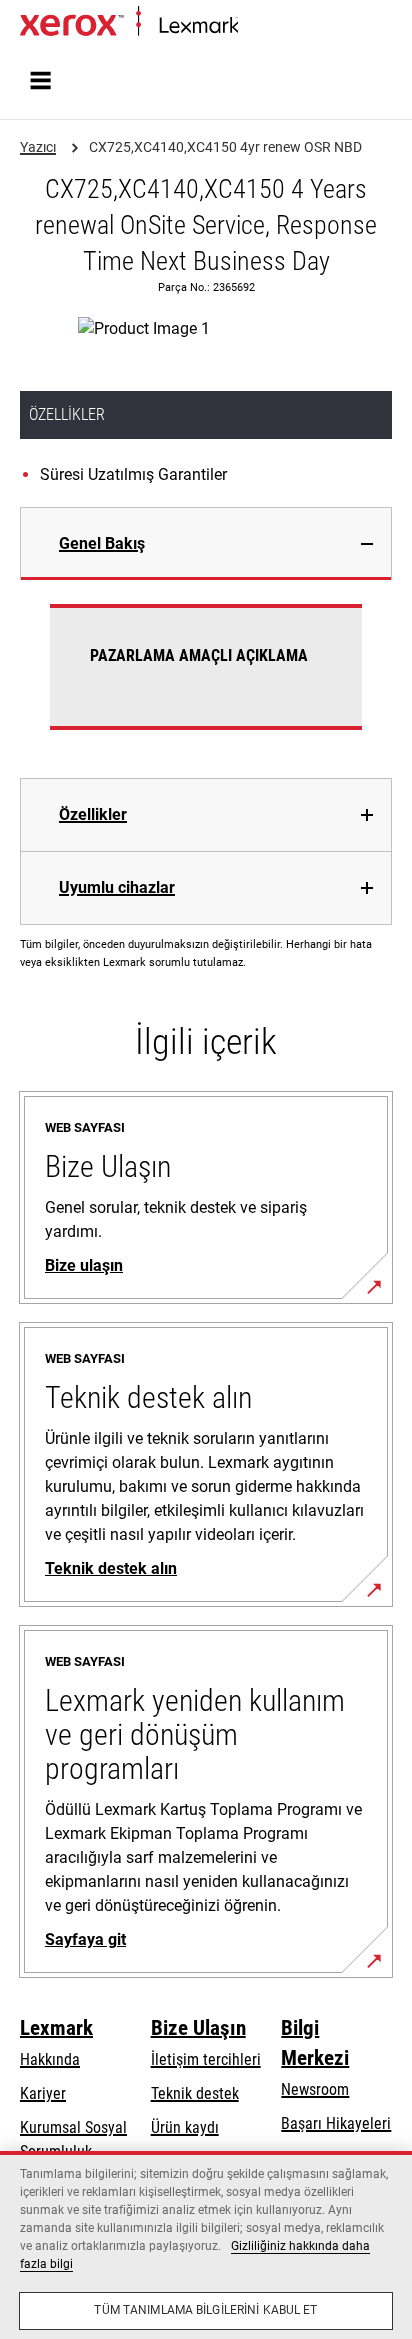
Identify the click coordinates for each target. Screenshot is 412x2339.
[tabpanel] (206, 679)
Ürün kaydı (185, 2127)
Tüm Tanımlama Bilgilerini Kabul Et (205, 2310)
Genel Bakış (102, 543)
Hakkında (50, 2059)
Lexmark (56, 2028)
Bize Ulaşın (198, 2028)
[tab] (206, 543)
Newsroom (315, 2089)
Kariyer (43, 2093)
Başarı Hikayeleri (336, 2123)
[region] (206, 2245)
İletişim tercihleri (206, 2059)
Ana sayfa (265, 26)
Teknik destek (195, 2093)
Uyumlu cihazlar (117, 887)
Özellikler (93, 814)
